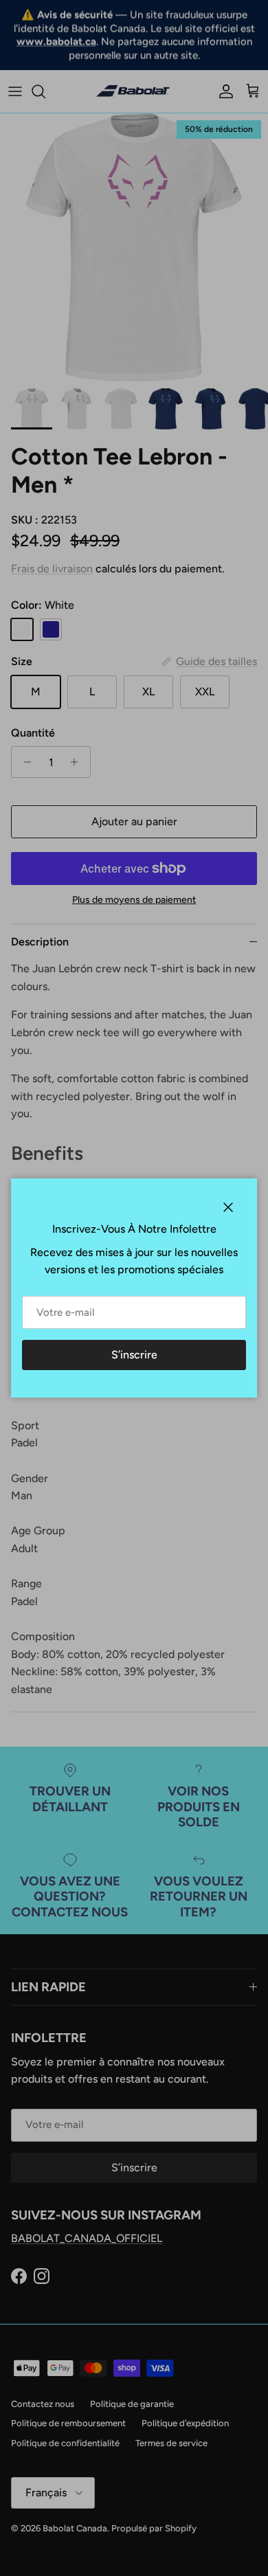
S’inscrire (134, 1355)
